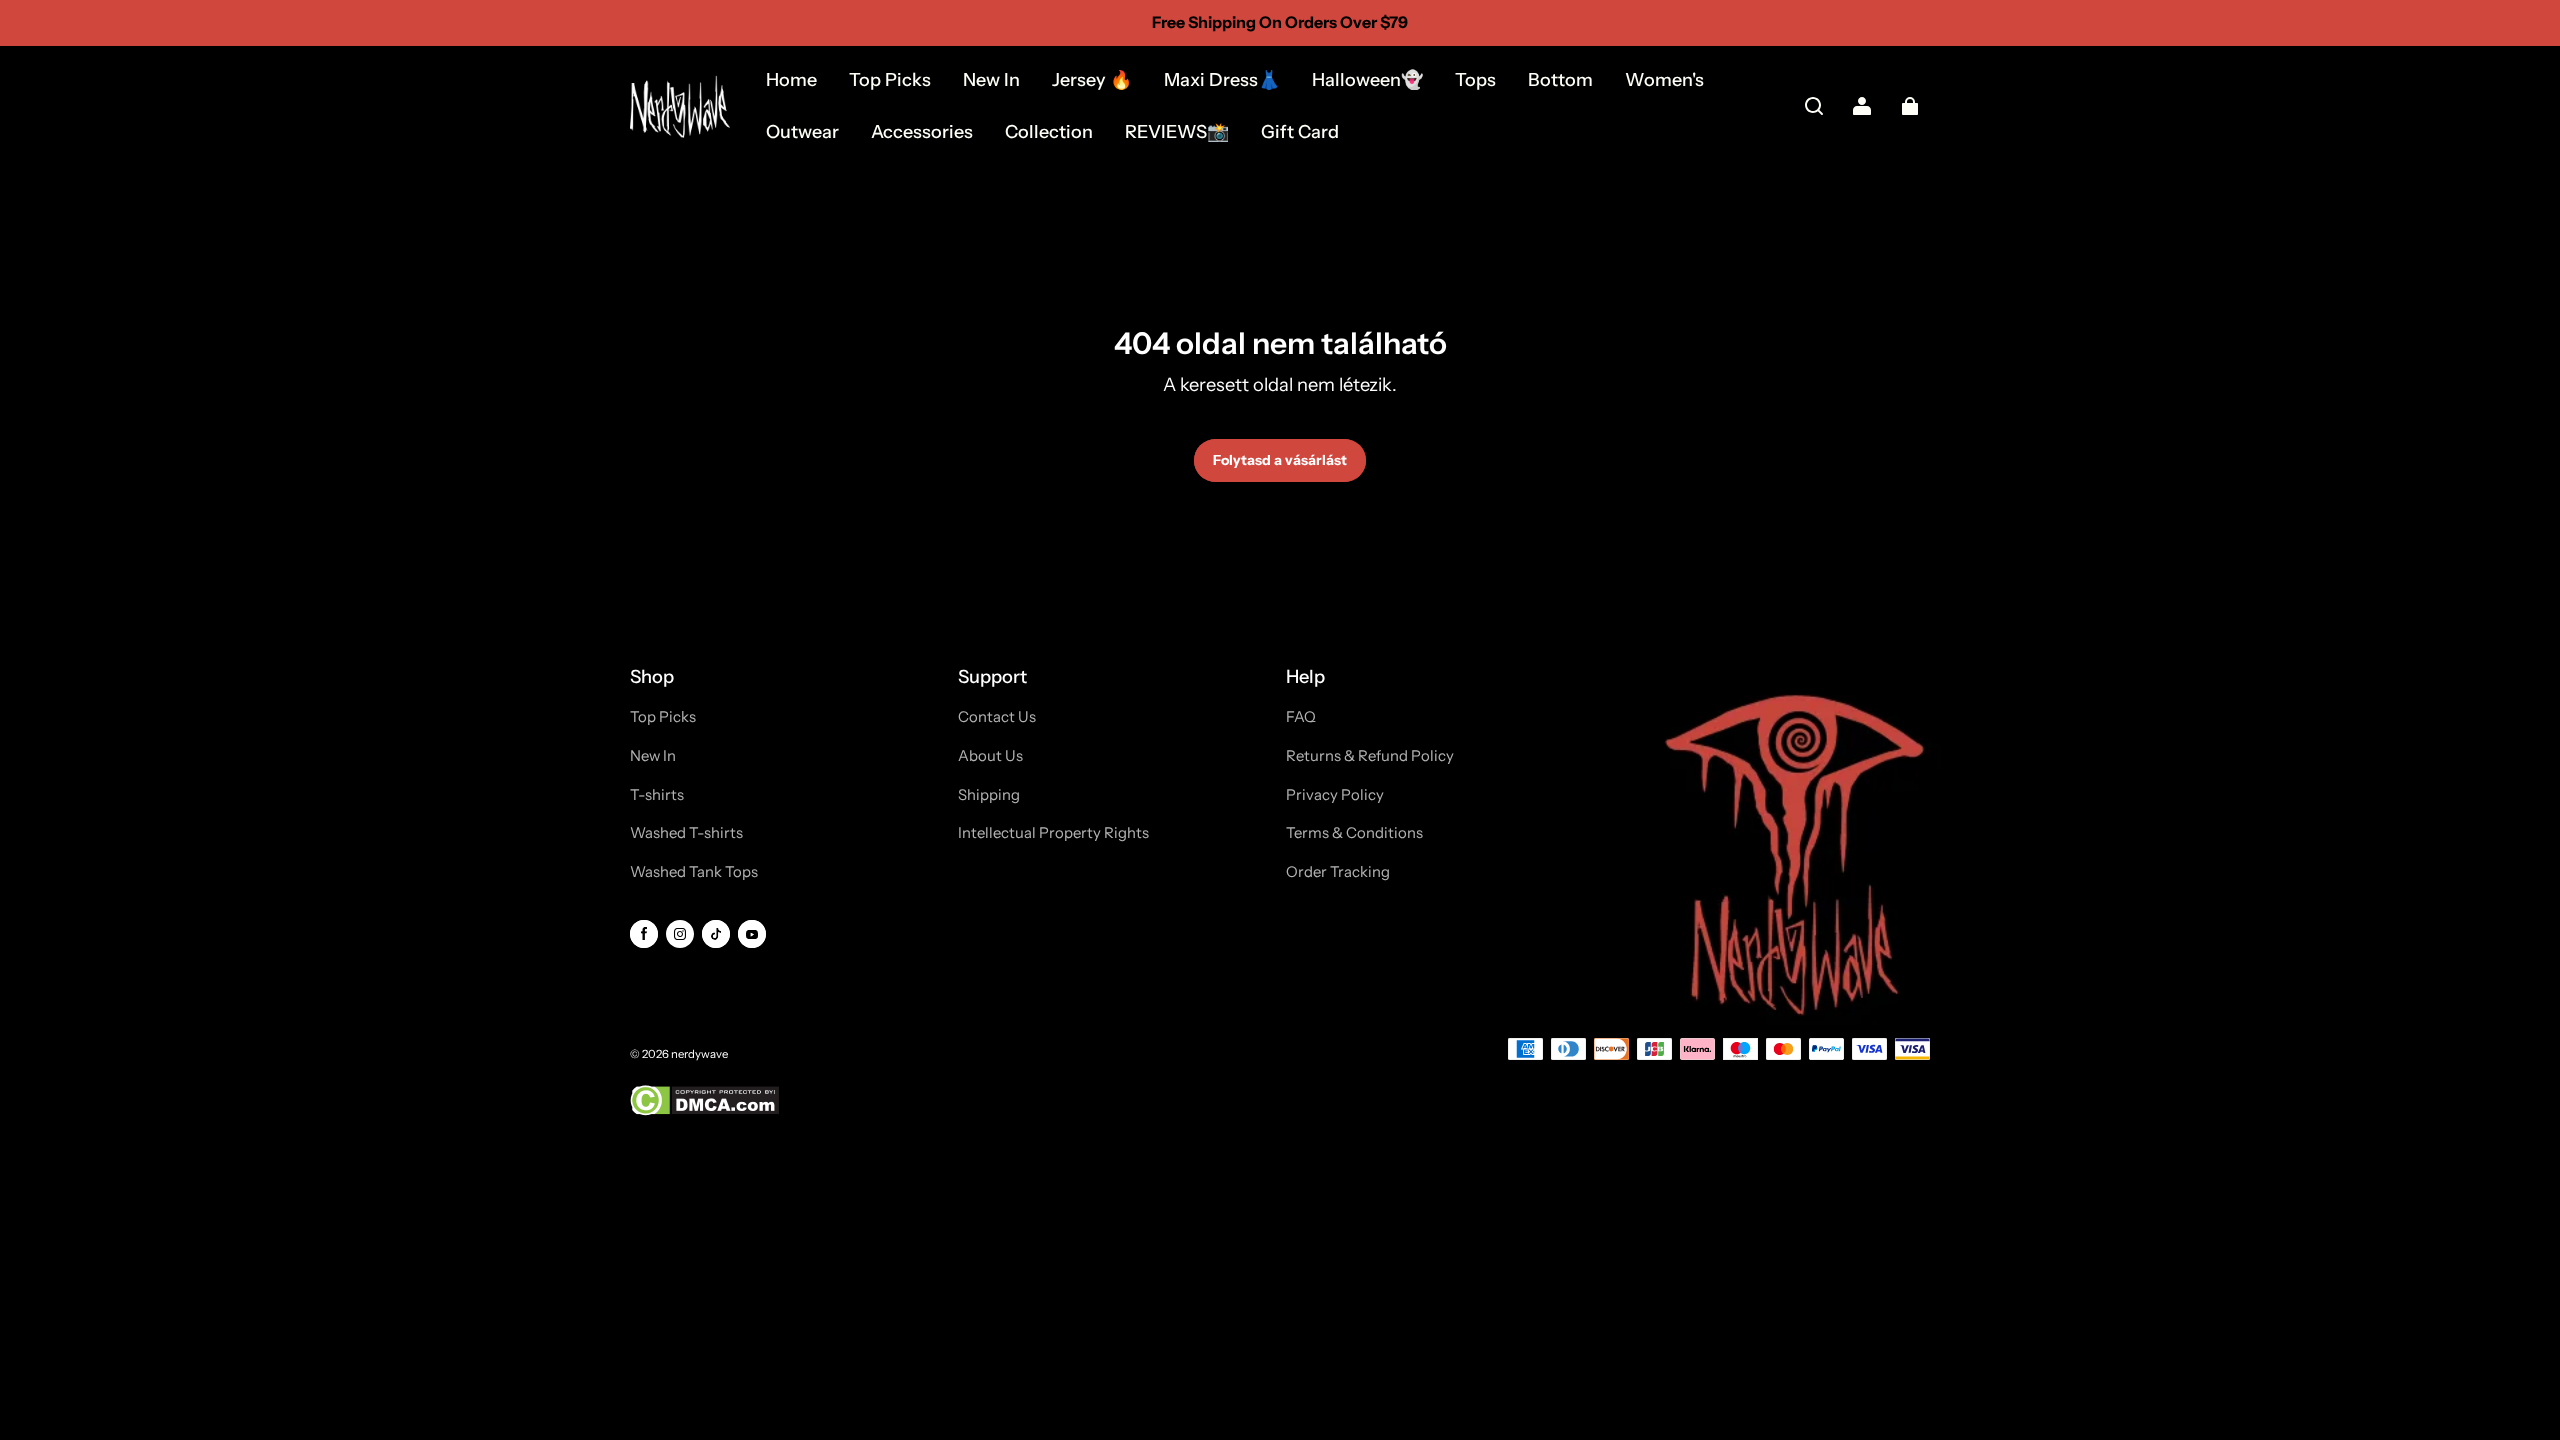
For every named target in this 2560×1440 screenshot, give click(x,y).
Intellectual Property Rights (1053, 833)
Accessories (922, 132)
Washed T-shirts (686, 833)
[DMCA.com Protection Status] (704, 1111)
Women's (1664, 80)
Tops (1475, 80)
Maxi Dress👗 (1222, 80)
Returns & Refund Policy (1370, 756)
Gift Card (1300, 132)
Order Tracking (1338, 872)
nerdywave (699, 1054)
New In (991, 80)
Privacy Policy (1335, 795)
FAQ (1301, 717)
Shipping (989, 795)
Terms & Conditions (1354, 833)
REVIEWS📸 (1177, 132)
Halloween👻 (1367, 80)
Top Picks (890, 80)
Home (791, 80)
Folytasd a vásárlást (1280, 460)
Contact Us (997, 717)
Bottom (1560, 80)
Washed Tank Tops (694, 872)
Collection (1049, 132)
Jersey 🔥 (1092, 80)
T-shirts (657, 795)
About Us (990, 756)
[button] (1814, 106)
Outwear (802, 132)
